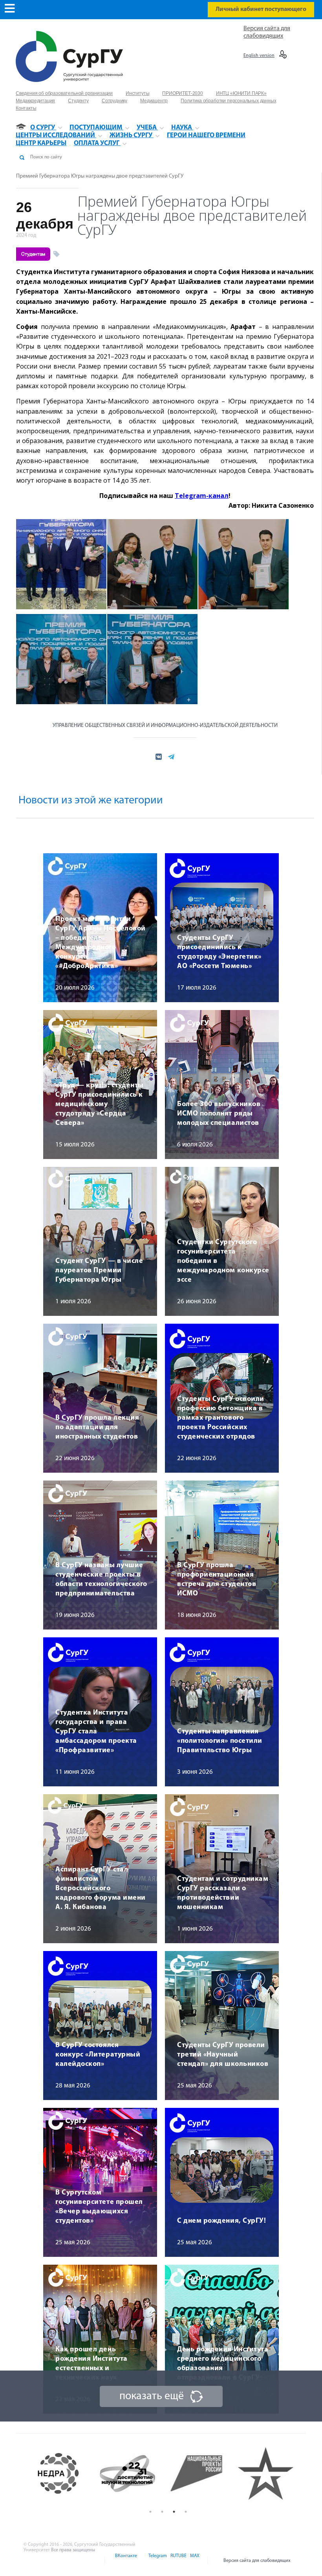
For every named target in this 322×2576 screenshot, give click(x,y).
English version (259, 56)
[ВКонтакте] (125, 2561)
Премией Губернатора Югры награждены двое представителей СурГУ (100, 176)
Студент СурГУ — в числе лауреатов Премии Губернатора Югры (99, 1271)
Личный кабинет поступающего (261, 9)
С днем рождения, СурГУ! (221, 2221)
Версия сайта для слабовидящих (257, 2561)
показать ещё (152, 2396)
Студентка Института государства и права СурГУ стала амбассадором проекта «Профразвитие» (96, 1732)
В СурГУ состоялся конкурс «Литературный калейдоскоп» (98, 2055)
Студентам (33, 254)
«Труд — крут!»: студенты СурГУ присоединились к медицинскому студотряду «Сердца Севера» (100, 1105)
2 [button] (162, 2512)
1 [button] (150, 2512)
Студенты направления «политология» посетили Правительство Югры (220, 1741)
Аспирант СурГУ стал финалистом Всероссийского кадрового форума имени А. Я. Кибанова (101, 1889)
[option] (65, 2474)
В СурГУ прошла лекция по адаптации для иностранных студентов (97, 1428)
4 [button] (186, 2512)
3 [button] (174, 2512)
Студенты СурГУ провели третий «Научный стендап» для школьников (223, 2055)
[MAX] (194, 2561)
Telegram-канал (202, 496)
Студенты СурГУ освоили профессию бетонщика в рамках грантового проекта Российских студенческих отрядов (221, 1418)
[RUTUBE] (178, 2561)
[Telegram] (157, 2561)
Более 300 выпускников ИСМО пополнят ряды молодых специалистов (219, 1114)
